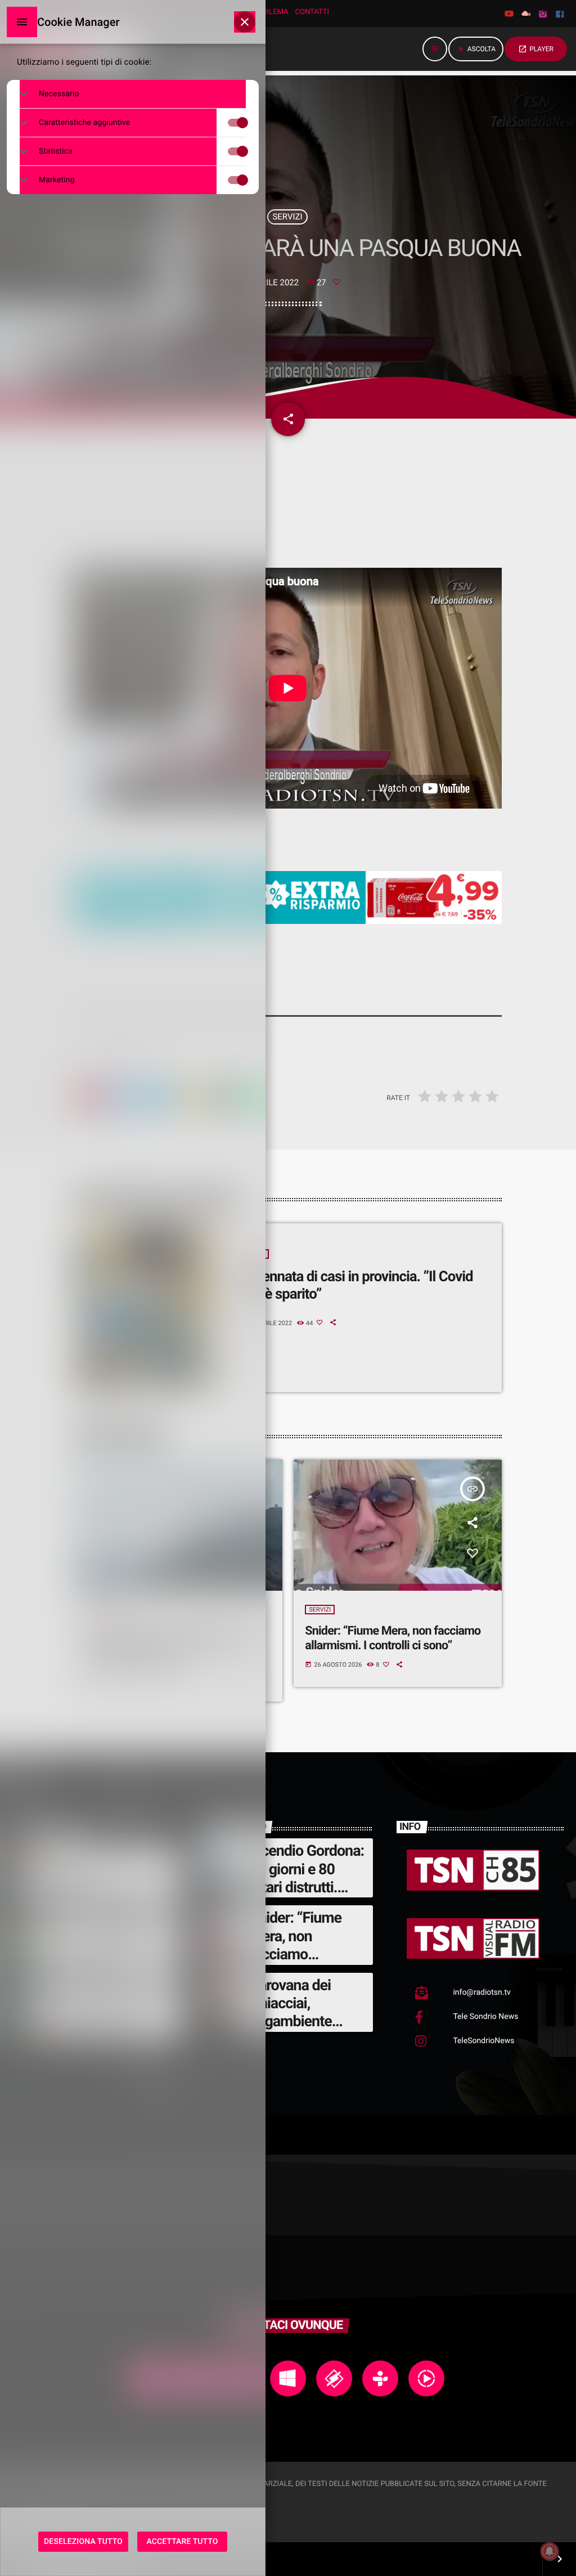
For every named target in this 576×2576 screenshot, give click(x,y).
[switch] (248, 123)
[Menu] (22, 22)
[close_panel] (245, 22)
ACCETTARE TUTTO (183, 2542)
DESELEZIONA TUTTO (83, 2542)
